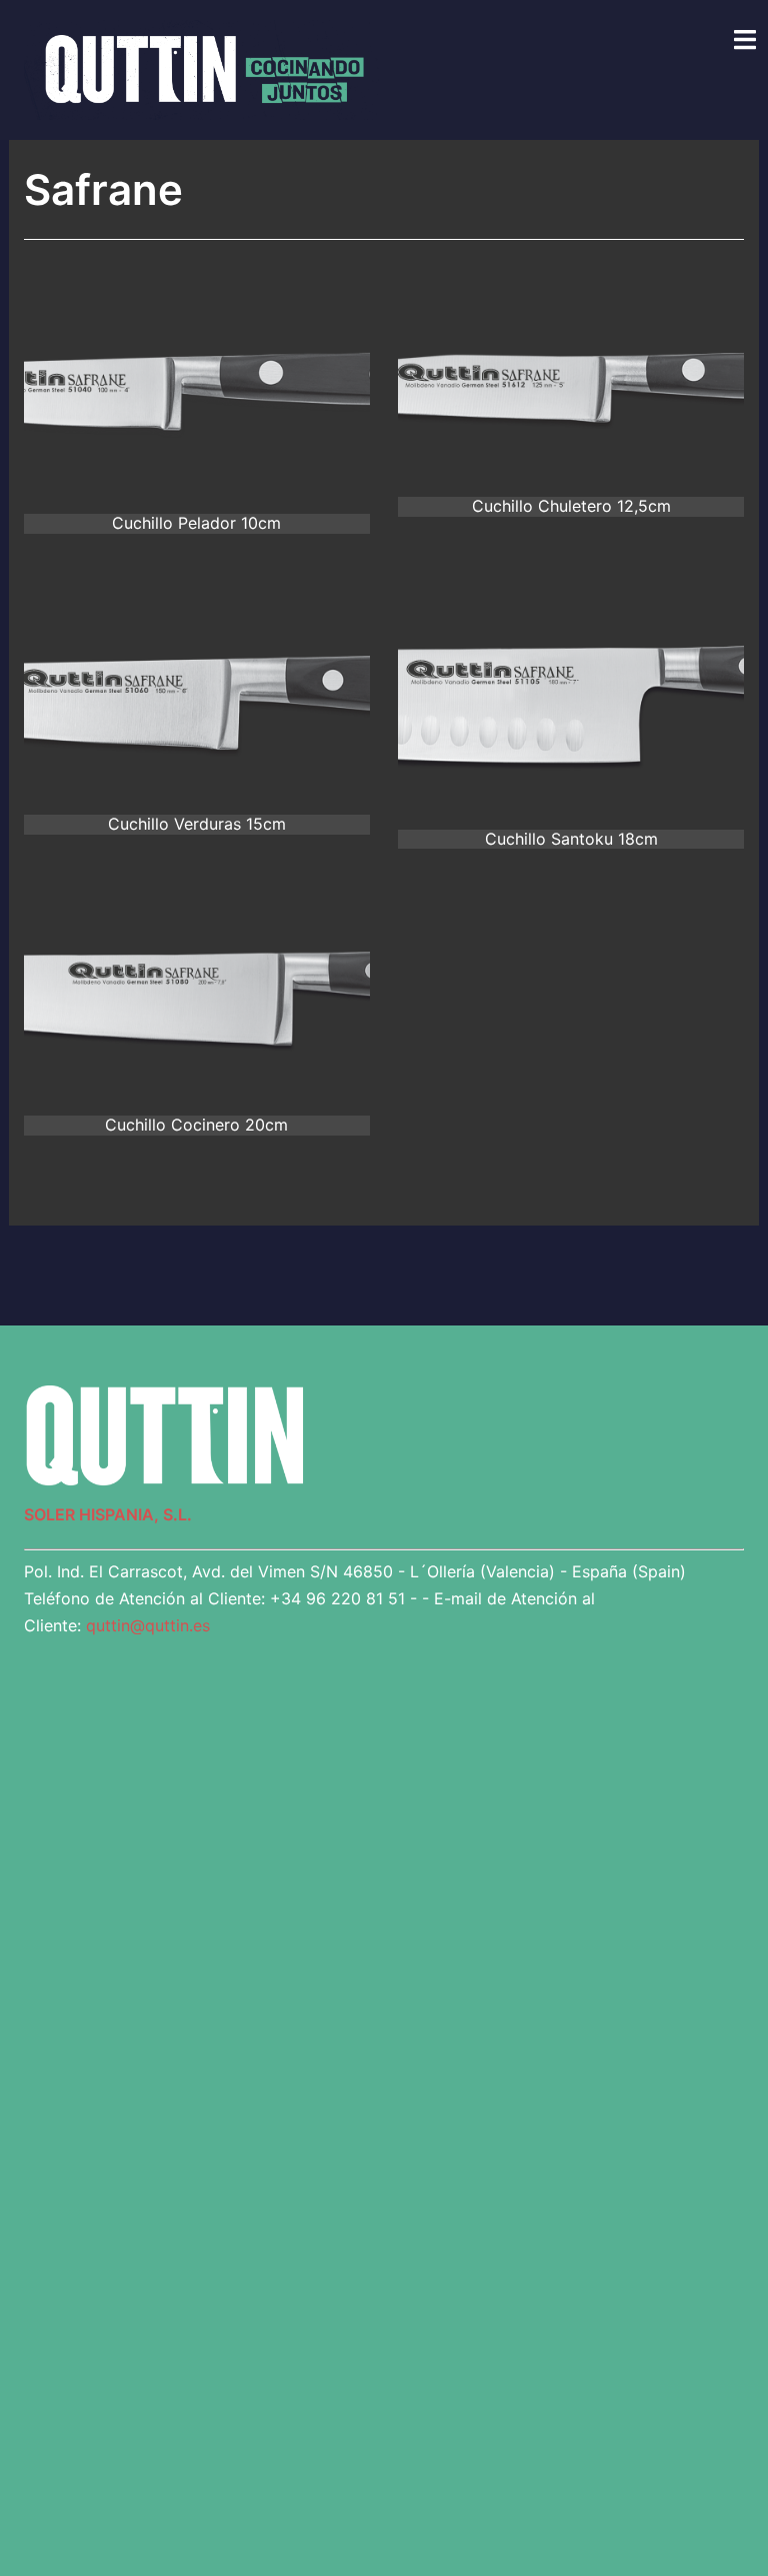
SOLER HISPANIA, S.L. (108, 1514)
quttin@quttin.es (148, 1625)
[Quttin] (201, 68)
